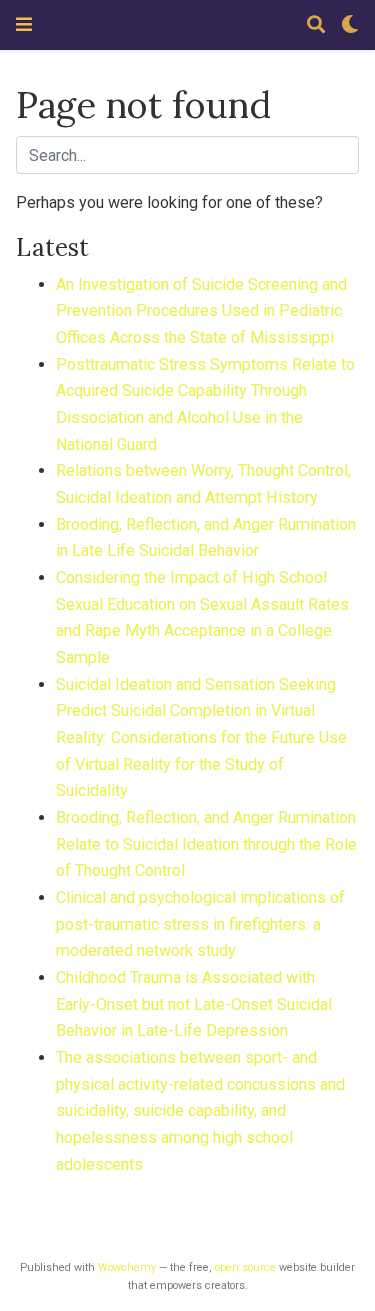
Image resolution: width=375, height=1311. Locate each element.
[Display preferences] (350, 25)
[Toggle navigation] (24, 24)
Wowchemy (127, 1267)
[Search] (316, 25)
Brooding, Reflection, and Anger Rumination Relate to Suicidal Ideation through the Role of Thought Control (206, 844)
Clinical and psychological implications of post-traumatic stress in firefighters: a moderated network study (200, 924)
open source (245, 1267)
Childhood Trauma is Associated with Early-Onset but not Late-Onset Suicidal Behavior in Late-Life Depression (194, 1004)
